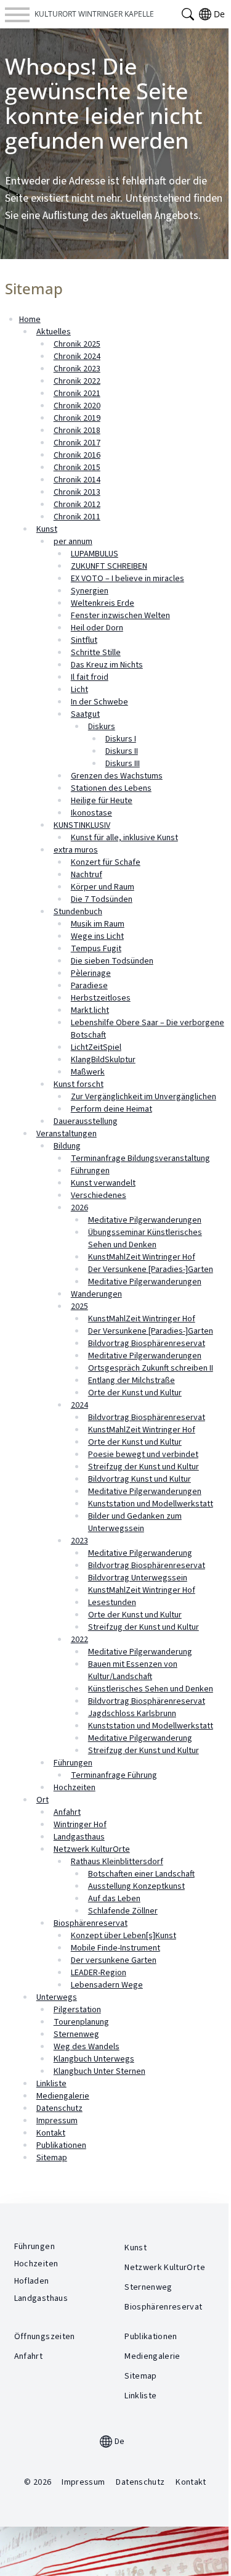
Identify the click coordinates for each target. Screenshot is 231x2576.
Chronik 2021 (77, 394)
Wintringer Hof (80, 1825)
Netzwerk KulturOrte (92, 1849)
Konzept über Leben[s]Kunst (124, 1936)
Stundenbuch (78, 912)
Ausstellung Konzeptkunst (136, 1886)
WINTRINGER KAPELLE (94, 14)
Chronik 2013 (77, 492)
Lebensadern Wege (107, 1985)
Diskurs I (121, 739)
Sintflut (84, 640)
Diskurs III (123, 764)
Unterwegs (57, 1997)
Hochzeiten (75, 1788)
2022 (79, 1640)
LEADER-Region (99, 1973)
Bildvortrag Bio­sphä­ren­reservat (147, 1566)
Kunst (47, 529)
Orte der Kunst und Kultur (135, 1393)
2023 (79, 1541)
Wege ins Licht (97, 936)
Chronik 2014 (77, 480)
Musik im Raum (98, 924)
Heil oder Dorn (97, 628)
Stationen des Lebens (111, 788)
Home (30, 320)
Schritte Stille (96, 653)
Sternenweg (76, 2034)
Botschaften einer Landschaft (141, 1874)
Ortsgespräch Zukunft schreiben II (151, 1368)
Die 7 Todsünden (102, 899)
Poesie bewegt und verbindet (143, 1455)
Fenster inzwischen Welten (120, 616)
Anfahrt (67, 1812)
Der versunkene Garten (114, 1960)
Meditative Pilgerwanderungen (145, 1220)
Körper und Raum (103, 887)
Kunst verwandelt (103, 1183)
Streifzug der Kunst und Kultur (144, 1467)
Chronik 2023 (77, 369)
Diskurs (102, 727)
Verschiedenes (99, 1195)
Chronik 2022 (77, 381)
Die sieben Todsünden (112, 961)
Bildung (67, 1146)
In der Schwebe (99, 702)
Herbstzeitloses (101, 998)
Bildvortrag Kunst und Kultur (140, 1479)
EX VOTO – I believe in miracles (128, 579)
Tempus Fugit (96, 949)
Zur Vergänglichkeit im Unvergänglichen (144, 1097)
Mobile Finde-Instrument (115, 1948)
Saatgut (85, 714)
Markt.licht (90, 1010)
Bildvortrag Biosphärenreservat (147, 1344)
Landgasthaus (79, 1837)
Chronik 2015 (77, 468)
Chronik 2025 (77, 344)
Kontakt (51, 2133)
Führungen (90, 1171)
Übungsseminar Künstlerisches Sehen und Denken (145, 1239)
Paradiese (89, 986)
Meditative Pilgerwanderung (140, 1553)
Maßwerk (88, 1072)
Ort (43, 1800)
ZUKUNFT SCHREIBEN (109, 566)
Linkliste (51, 2084)
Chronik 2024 (77, 357)
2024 (79, 1405)
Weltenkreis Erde (103, 603)
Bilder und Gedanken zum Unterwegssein (135, 1522)
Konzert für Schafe (106, 862)
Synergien (90, 591)
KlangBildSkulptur (103, 1060)
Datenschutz (59, 2108)
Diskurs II (122, 751)
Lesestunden (112, 1603)
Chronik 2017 (77, 443)
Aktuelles (54, 332)
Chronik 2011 (77, 517)
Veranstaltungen (67, 1134)
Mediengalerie (63, 2096)
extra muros (76, 850)
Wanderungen (96, 1294)
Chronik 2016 (77, 455)
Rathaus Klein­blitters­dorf (117, 1862)
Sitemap (52, 2158)
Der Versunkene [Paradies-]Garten (151, 1269)
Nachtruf (87, 875)
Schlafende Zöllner (123, 1911)
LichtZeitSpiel (96, 1047)
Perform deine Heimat (111, 1109)
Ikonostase (91, 813)
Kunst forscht (79, 1084)
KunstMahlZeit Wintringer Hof (142, 1257)
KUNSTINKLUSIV (82, 825)
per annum (73, 542)
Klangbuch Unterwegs (94, 2059)
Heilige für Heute (102, 801)
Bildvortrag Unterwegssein (138, 1578)
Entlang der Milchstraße (132, 1381)
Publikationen (61, 2145)
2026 (79, 1208)
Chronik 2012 (77, 505)
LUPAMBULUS (95, 554)
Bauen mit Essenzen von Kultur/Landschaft (133, 1670)
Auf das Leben (114, 1899)
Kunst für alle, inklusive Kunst (124, 838)
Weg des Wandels (87, 2047)
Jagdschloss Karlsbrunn (132, 1714)
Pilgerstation (77, 2010)
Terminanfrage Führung (114, 1775)
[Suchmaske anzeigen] (188, 14)
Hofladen (32, 2281)
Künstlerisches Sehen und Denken (151, 1689)
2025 (79, 1307)
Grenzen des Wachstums (117, 776)
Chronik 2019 (77, 418)
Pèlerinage (91, 973)
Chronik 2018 (77, 431)
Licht (79, 690)
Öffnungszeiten (45, 2337)
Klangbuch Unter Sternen (99, 2071)
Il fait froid (90, 677)
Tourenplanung (81, 2022)
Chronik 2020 (77, 406)
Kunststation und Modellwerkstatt (151, 1504)
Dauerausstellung (86, 1121)
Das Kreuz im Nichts (107, 665)
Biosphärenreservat (91, 1923)
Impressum (57, 2121)
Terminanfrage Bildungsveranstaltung (140, 1158)
